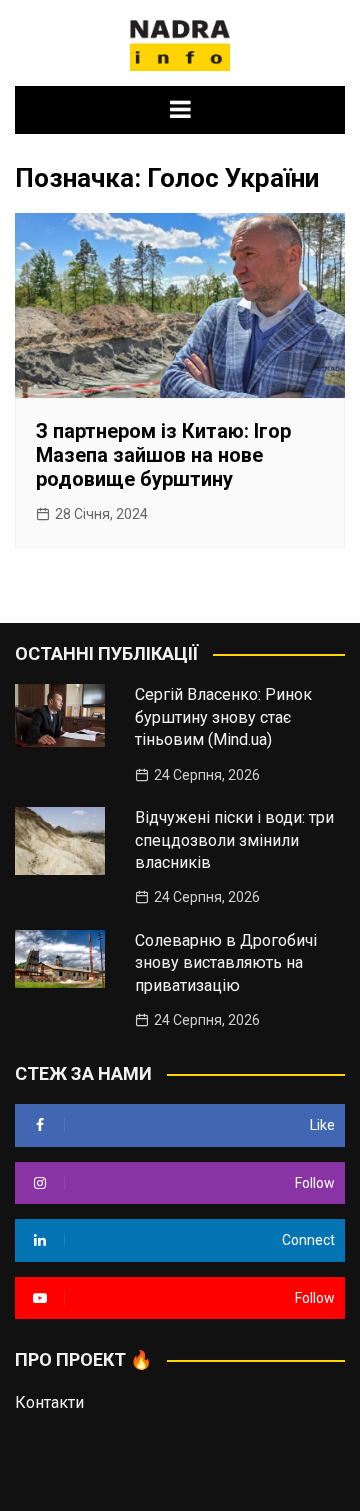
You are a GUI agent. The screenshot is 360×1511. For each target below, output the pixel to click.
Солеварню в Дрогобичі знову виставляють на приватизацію (226, 963)
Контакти (49, 1402)
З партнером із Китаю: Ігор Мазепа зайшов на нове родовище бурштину (163, 455)
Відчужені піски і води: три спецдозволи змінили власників (234, 840)
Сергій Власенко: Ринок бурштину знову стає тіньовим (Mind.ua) (223, 717)
